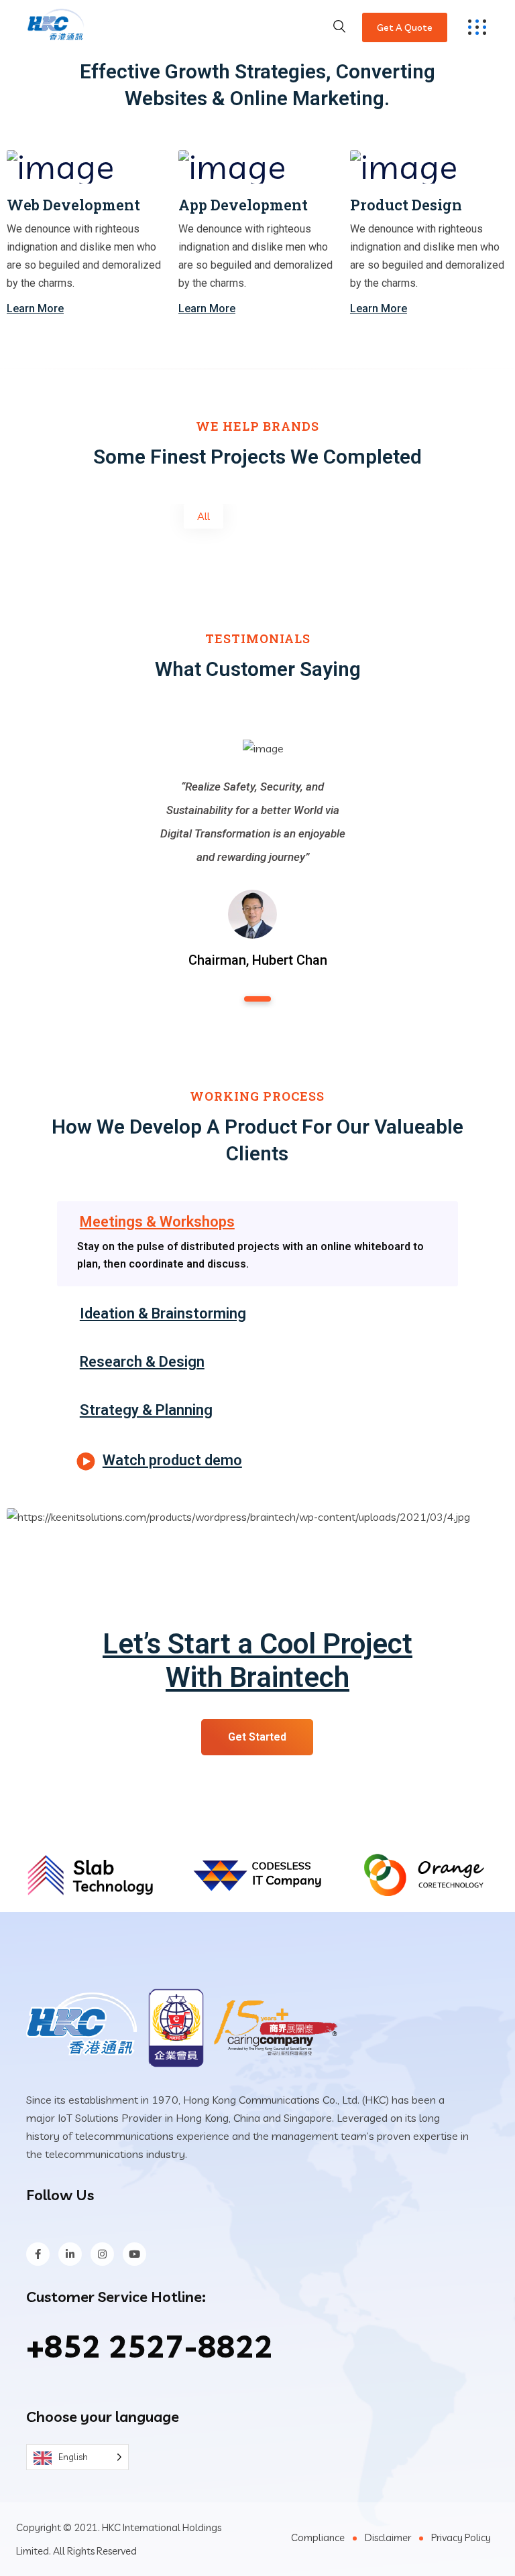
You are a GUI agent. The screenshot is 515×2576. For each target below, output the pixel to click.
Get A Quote (405, 27)
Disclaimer (388, 2537)
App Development (243, 205)
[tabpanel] (252, 844)
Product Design (406, 205)
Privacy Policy (461, 2537)
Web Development (73, 205)
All (204, 516)
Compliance (318, 2537)
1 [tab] (257, 999)
